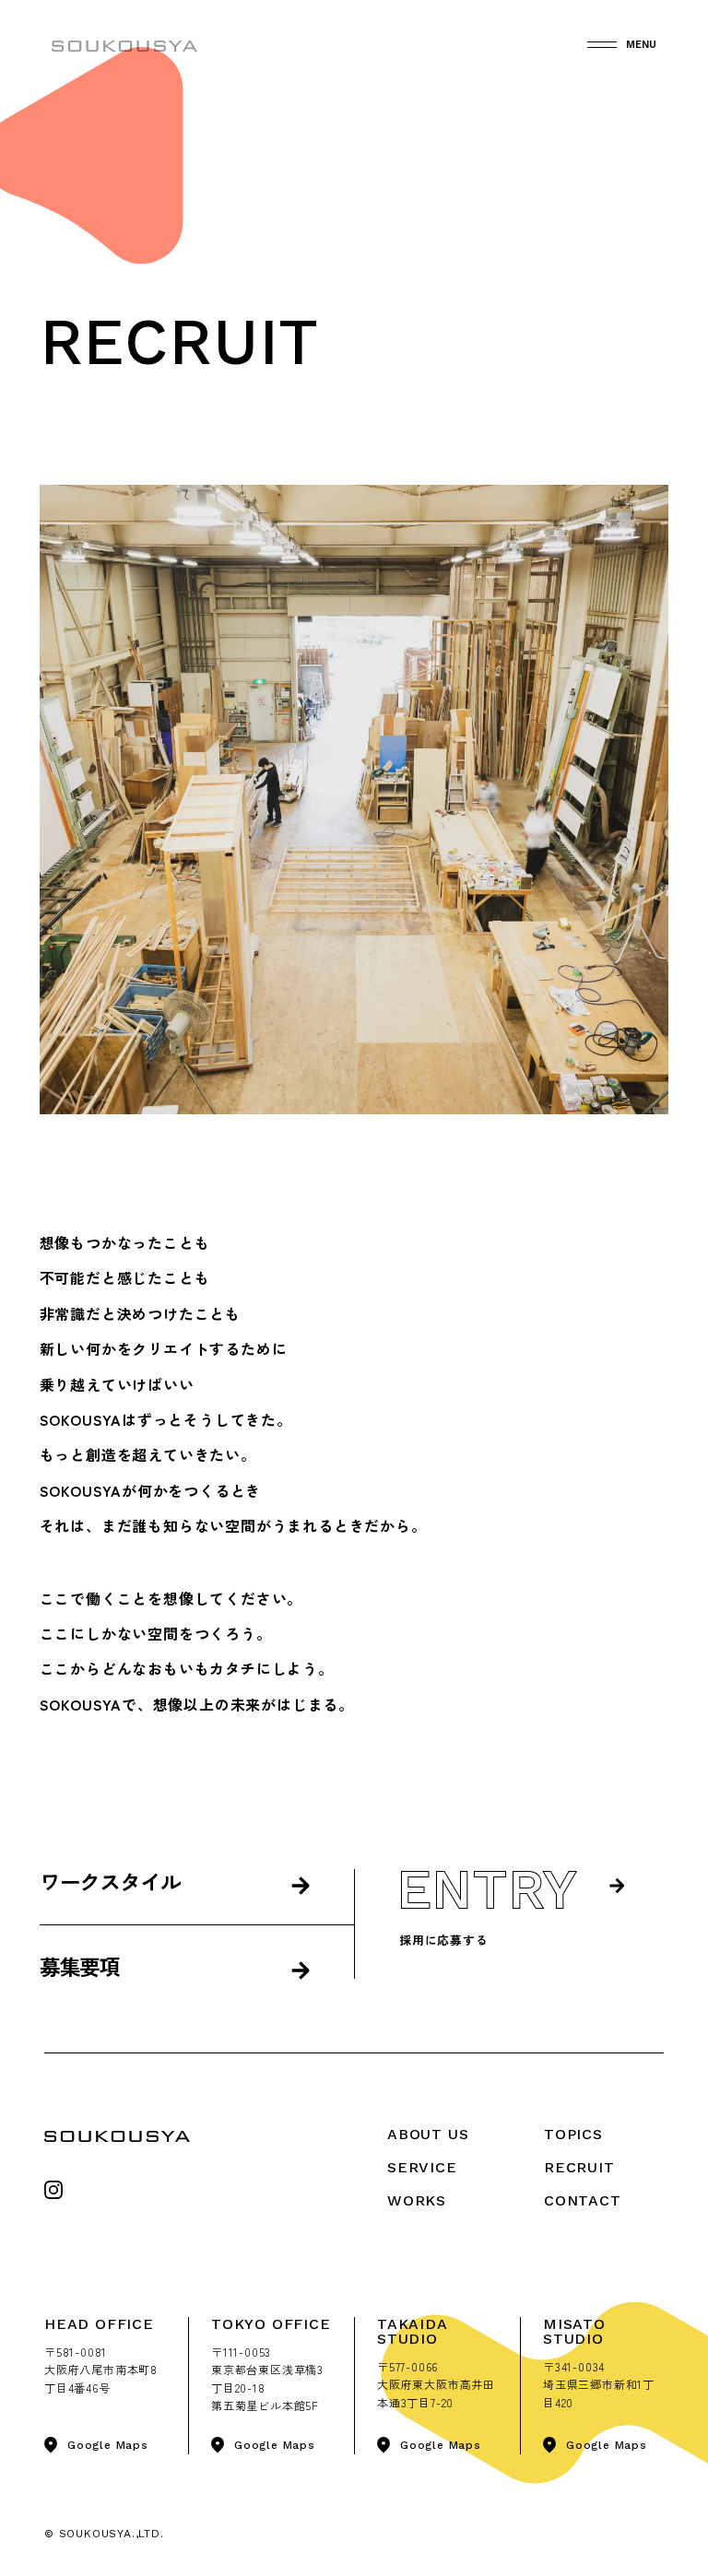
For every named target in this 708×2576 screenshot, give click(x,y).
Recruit (579, 2167)
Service (422, 2167)
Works (417, 2200)
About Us (428, 2134)
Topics (573, 2134)
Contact (583, 2200)
